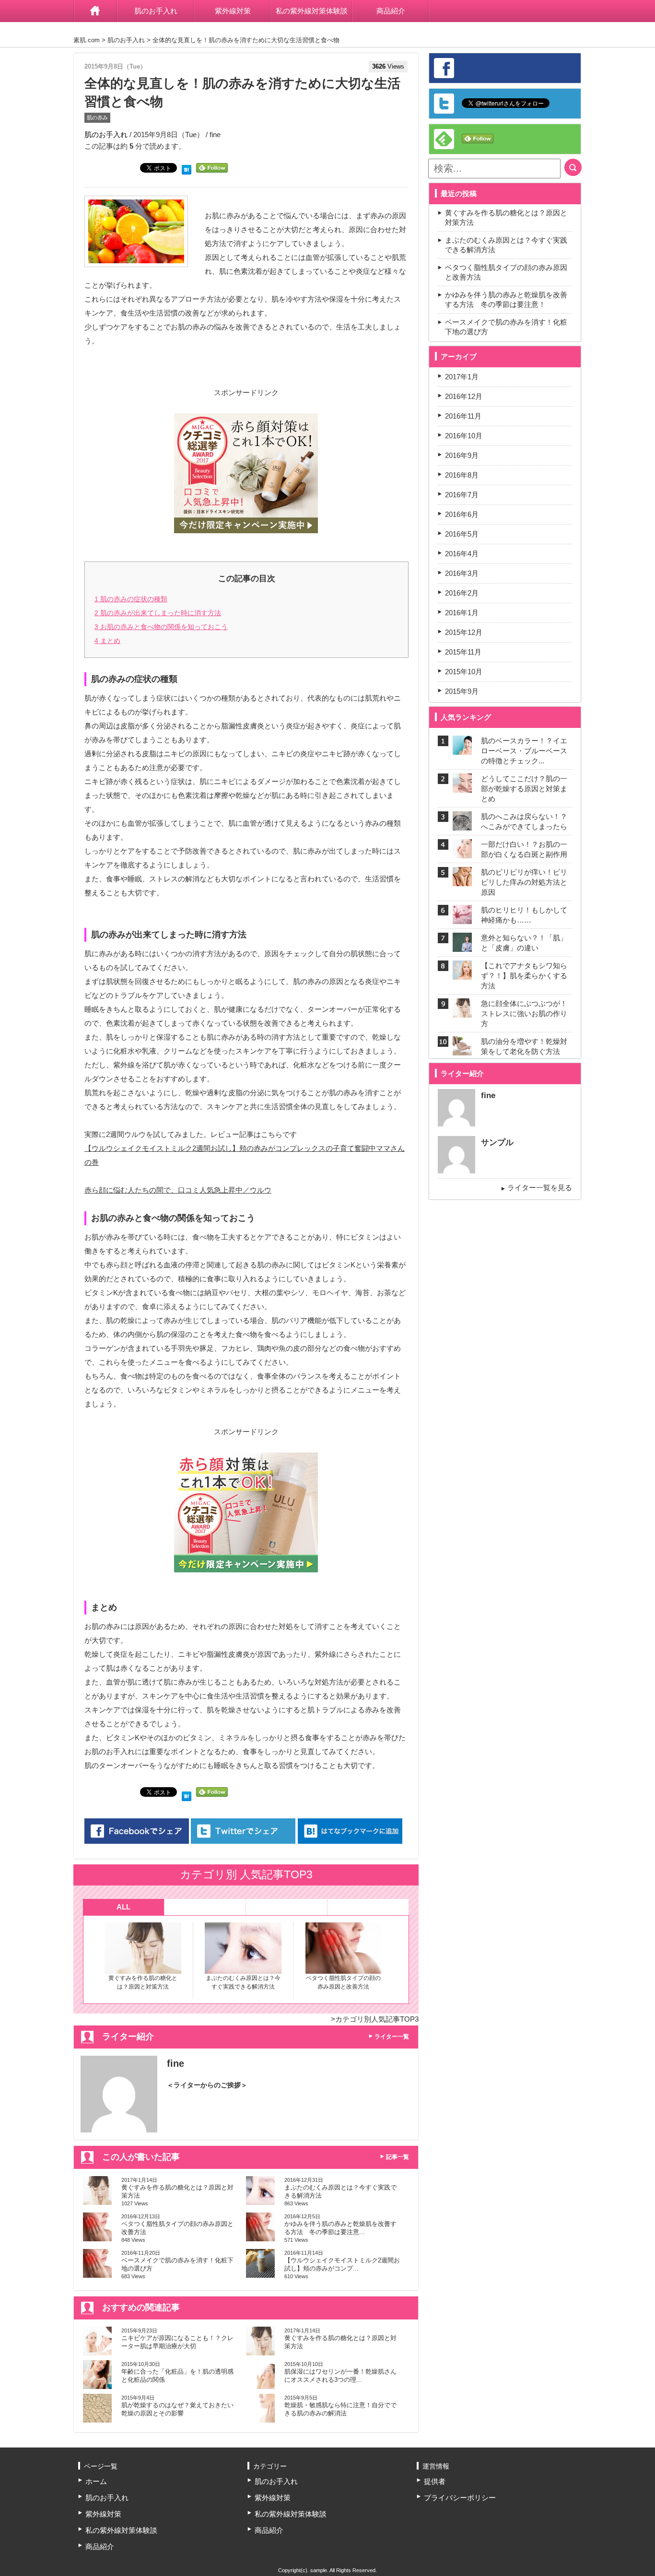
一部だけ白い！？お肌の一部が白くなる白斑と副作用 (524, 849)
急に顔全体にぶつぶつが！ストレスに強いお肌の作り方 (524, 1013)
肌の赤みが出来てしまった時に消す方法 (158, 613)
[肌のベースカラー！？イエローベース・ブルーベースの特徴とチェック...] (462, 749)
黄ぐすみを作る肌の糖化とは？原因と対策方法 (143, 1982)
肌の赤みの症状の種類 (131, 599)
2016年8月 (462, 475)
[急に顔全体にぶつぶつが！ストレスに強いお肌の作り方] (462, 1012)
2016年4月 (462, 554)
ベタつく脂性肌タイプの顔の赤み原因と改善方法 (343, 1982)
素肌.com (87, 40)
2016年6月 (462, 514)
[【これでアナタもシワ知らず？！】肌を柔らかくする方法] (462, 974)
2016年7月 (462, 495)
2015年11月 (463, 652)
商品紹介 (391, 11)
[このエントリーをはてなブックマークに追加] (187, 169)
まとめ (107, 641)
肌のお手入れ (156, 11)
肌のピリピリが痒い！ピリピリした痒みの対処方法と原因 (524, 882)
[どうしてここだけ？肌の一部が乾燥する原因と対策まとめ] (462, 787)
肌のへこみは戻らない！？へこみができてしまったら (524, 821)
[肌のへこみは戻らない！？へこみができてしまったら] (462, 825)
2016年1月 (462, 613)
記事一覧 (398, 2157)
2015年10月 (464, 672)
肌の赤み (97, 117)
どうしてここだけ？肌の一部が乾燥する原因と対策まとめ (524, 789)
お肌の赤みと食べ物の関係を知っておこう (161, 627)
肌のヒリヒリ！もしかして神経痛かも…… (524, 915)
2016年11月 (463, 416)
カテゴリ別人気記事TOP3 (377, 2019)
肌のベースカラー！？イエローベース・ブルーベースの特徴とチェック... (524, 751)
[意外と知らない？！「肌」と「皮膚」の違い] (462, 946)
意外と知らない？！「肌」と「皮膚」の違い (524, 943)
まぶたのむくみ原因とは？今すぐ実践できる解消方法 (243, 1982)
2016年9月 (462, 455)
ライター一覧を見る (540, 1188)
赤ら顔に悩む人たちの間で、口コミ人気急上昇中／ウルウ (178, 1190)
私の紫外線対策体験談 (312, 11)
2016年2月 (462, 593)
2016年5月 (462, 534)
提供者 (435, 2481)
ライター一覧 (392, 2037)
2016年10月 (464, 436)
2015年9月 (462, 691)
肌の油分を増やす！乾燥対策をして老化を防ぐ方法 (524, 1046)
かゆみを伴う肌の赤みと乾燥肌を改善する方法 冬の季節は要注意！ (506, 299)
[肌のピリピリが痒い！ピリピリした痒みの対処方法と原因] (462, 880)
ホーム (95, 11)
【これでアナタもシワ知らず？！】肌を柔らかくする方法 (524, 976)
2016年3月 (462, 573)
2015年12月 (464, 632)
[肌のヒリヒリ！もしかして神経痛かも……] (462, 918)
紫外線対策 (233, 11)
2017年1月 (462, 377)
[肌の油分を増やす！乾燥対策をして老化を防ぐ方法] (462, 1049)
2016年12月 (464, 396)
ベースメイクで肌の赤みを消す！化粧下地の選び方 (506, 327)
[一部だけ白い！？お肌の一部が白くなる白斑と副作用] (462, 852)
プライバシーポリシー (460, 2498)
